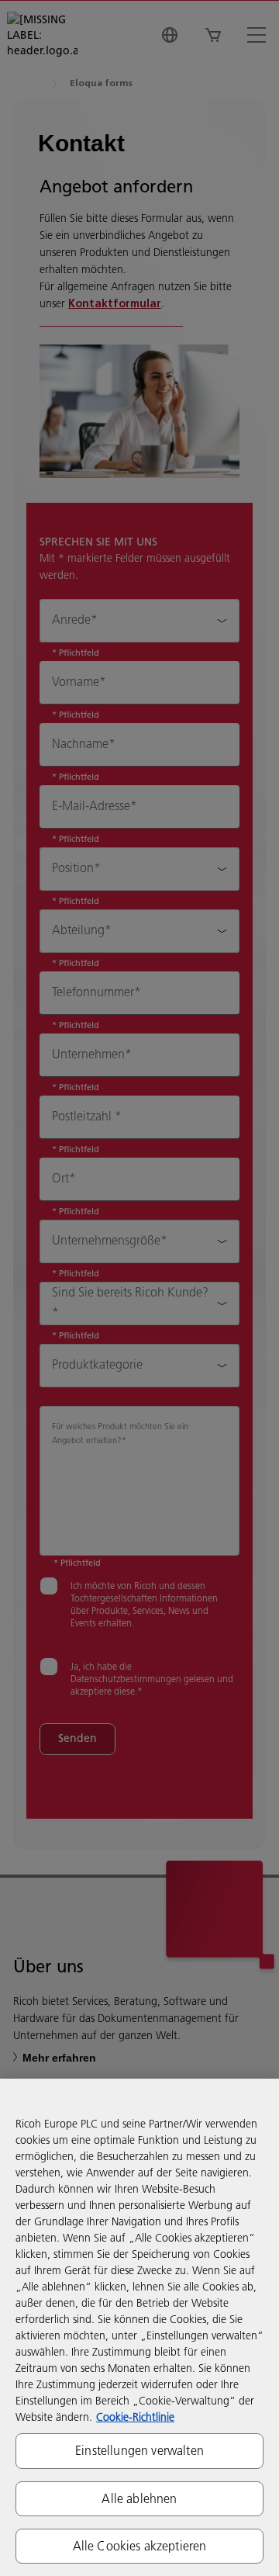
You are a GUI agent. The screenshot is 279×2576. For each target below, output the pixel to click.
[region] (139, 2327)
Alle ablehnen (139, 2498)
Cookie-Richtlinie (135, 2417)
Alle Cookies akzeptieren (140, 2546)
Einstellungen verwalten (139, 2450)
